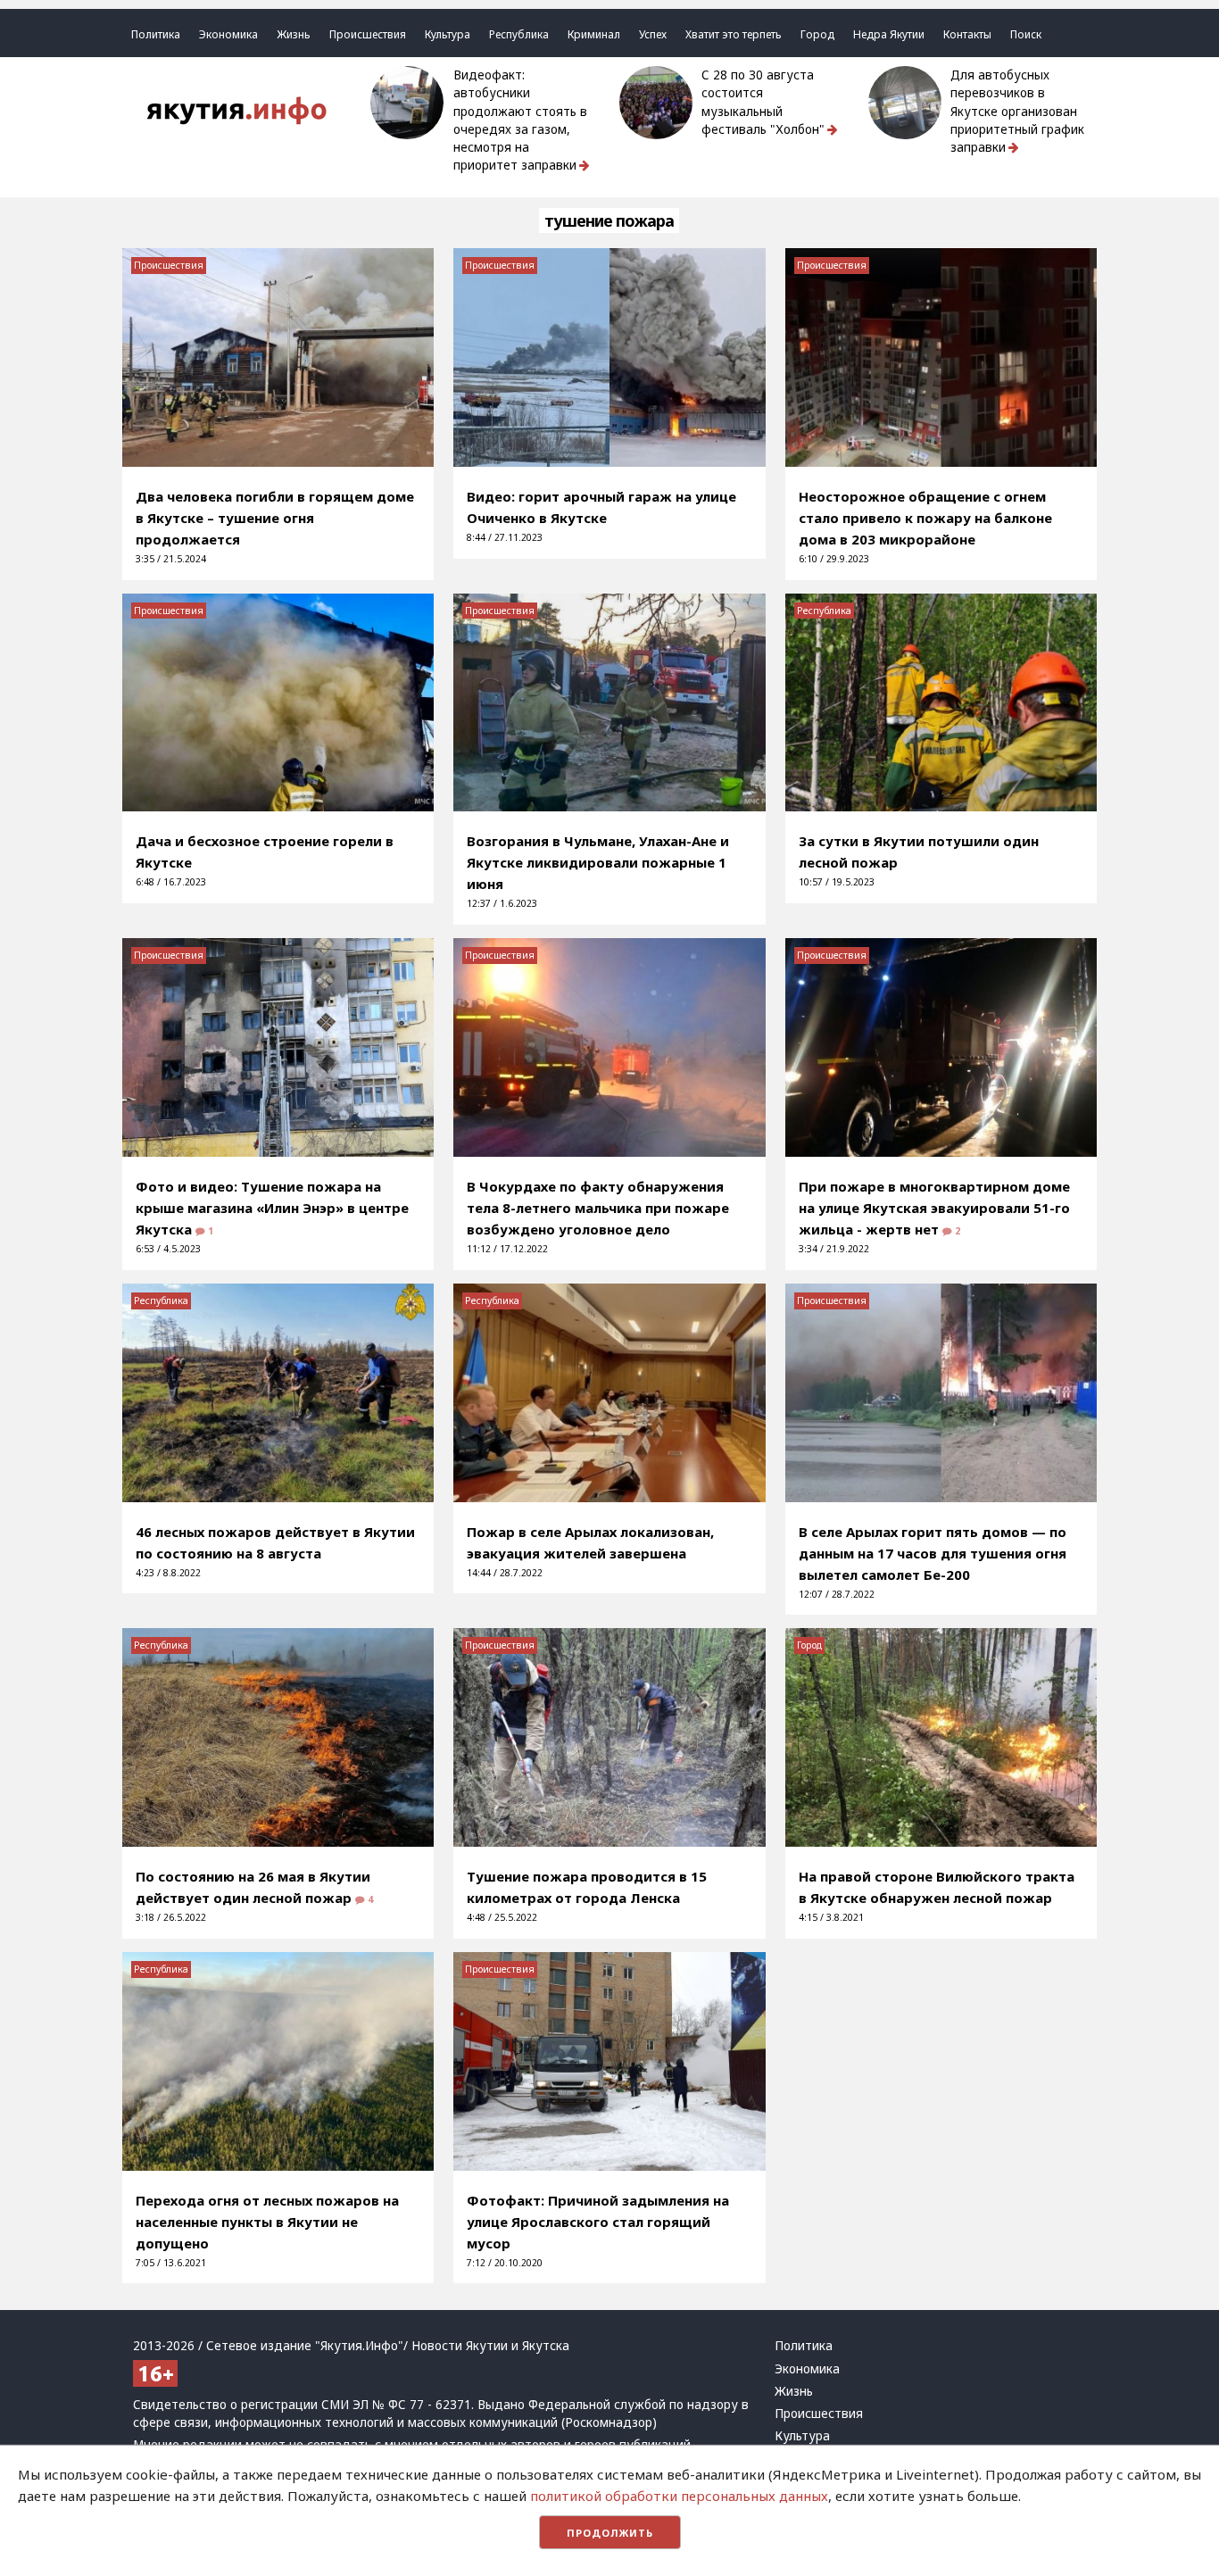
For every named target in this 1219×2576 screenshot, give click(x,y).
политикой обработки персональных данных (679, 2496)
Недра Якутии (889, 34)
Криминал (594, 34)
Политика (156, 34)
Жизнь (294, 34)
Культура (448, 34)
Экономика (228, 34)
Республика (519, 34)
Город (817, 34)
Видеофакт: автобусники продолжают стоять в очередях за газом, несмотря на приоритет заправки (520, 120)
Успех (653, 34)
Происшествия (368, 34)
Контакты (967, 34)
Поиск (1026, 34)
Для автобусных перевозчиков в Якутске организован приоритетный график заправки (1017, 111)
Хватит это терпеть (734, 34)
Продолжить (610, 2533)
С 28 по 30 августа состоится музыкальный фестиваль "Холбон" (763, 102)
